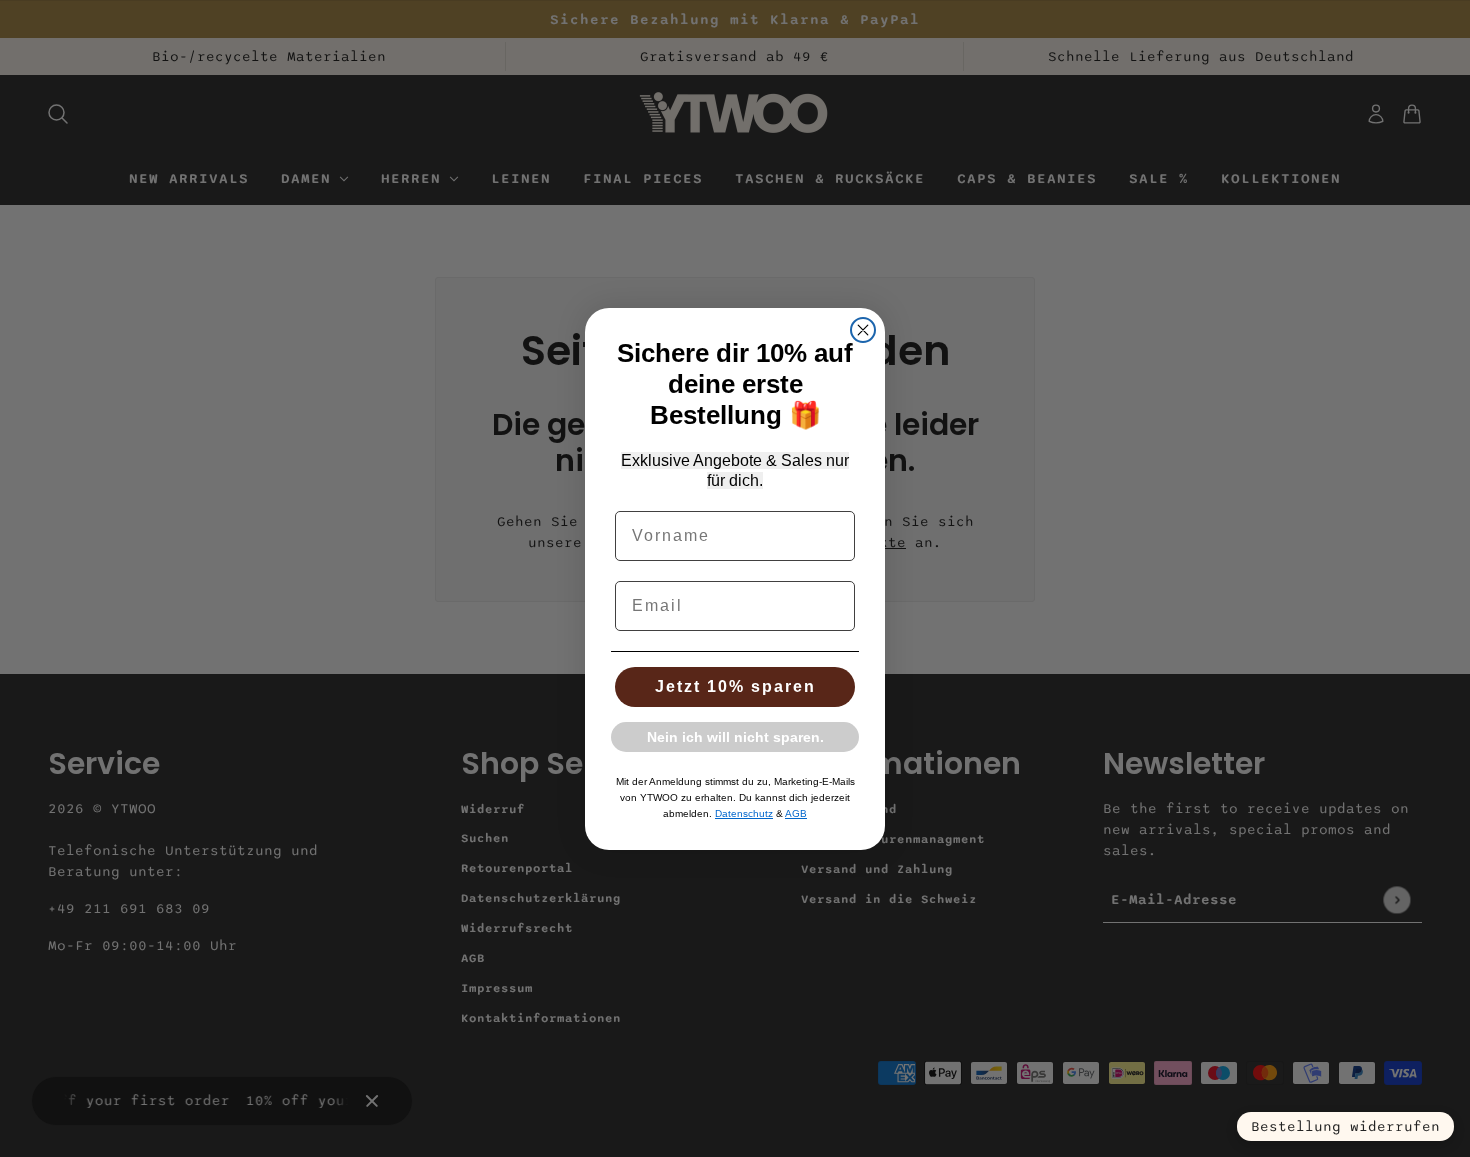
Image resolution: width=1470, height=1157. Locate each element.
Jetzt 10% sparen (735, 685)
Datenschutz (744, 812)
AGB (796, 812)
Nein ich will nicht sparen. (735, 736)
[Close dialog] (863, 330)
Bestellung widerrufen (1345, 1126)
